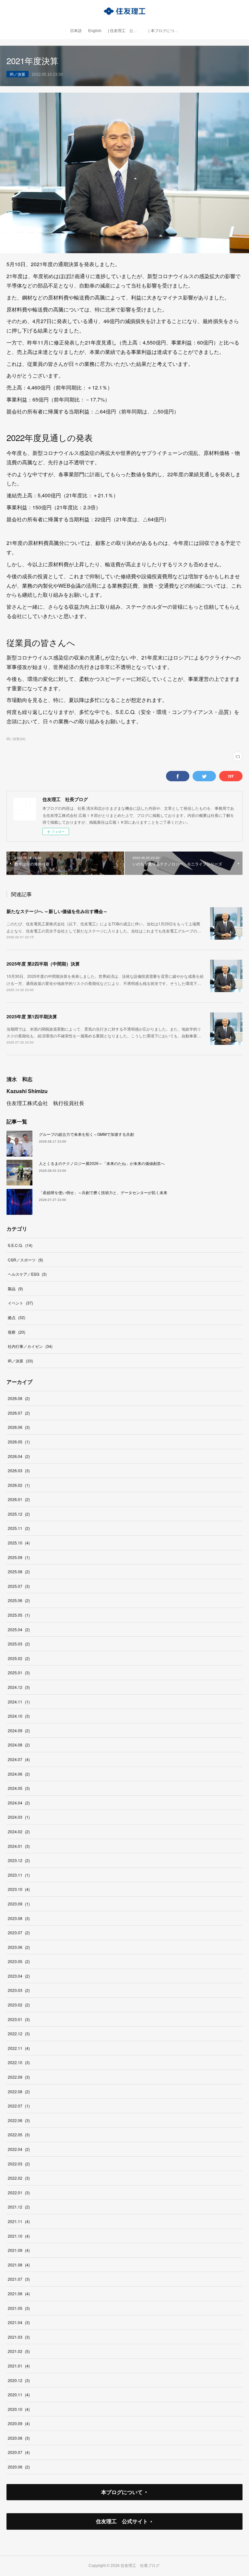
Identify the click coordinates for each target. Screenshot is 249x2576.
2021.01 (19, 2366)
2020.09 (19, 2423)
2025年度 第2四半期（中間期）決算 (43, 964)
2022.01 (19, 2192)
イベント (20, 1303)
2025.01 (19, 1672)
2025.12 (19, 1514)
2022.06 (19, 2120)
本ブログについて (122, 2492)
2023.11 (19, 1875)
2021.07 (19, 2279)
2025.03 (19, 1644)
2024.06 (19, 1774)
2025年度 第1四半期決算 (32, 1016)
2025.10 (19, 1543)
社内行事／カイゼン (30, 1346)
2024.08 (19, 1745)
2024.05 (19, 1788)
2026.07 (19, 1413)
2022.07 (19, 2106)
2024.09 (19, 1730)
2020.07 (19, 2452)
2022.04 (19, 2149)
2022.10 (19, 2062)
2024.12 (19, 1687)
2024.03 (19, 1817)
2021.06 (19, 2294)
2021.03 (19, 2337)
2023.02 (19, 2005)
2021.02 (19, 2351)
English (95, 31)
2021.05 (19, 2308)
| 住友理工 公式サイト (126, 31)
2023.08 (19, 1918)
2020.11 (19, 2395)
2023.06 (19, 1947)
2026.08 (19, 1398)
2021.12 (19, 2207)
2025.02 (19, 1658)
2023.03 (19, 1990)
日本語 (76, 31)
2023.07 (19, 1932)
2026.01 (19, 1499)
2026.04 (19, 1456)
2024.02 (19, 1831)
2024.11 (19, 1702)
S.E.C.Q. (20, 1245)
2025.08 (19, 1571)
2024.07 (19, 1759)
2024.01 (19, 1846)
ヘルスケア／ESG (27, 1274)
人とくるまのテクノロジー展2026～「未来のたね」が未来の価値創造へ (102, 1163)
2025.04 (19, 1629)
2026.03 (19, 1470)
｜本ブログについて (164, 31)
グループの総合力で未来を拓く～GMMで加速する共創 (86, 1134)
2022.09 (19, 2077)
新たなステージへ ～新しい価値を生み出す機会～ (57, 911)
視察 (17, 1332)
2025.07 (19, 1586)
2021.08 (19, 2265)
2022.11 (19, 2048)
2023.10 (19, 1889)
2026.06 (19, 1427)
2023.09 (19, 1904)
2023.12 (19, 1860)
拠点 (17, 1317)
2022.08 (19, 2091)
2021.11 (19, 2221)
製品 (15, 1288)
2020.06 (19, 2467)
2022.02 (19, 2178)
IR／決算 (18, 74)
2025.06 (19, 1600)
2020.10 (19, 2409)
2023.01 (19, 2019)
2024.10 (19, 1716)
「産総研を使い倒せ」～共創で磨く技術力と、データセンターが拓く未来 (103, 1192)
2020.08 (19, 2438)
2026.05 (19, 1442)
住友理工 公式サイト (122, 2521)
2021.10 (19, 2236)
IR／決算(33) (16, 739)
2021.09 (19, 2250)
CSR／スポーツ (25, 1260)
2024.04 (19, 1803)
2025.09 (19, 1557)
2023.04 (19, 1976)
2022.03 (19, 2164)
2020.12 (19, 2380)
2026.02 (19, 1485)
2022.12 (19, 2034)
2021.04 (19, 2322)
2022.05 (19, 2135)
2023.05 (19, 1961)
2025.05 (19, 1615)
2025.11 (19, 1528)
